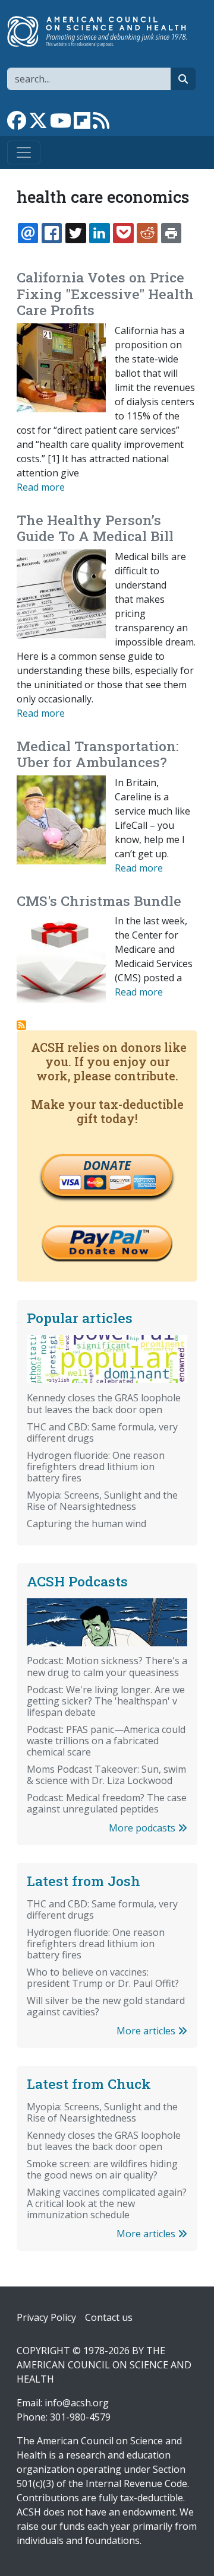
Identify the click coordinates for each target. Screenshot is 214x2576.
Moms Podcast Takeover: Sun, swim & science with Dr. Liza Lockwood (106, 1775)
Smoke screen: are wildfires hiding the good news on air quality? (102, 2169)
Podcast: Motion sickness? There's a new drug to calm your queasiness (107, 1666)
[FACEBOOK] (52, 233)
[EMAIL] (28, 233)
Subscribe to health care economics (21, 1025)
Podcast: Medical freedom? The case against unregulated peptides (107, 1803)
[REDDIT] (147, 233)
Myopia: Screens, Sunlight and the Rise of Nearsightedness (102, 1501)
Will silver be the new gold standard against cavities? (106, 2006)
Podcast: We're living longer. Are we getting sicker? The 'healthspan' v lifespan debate (106, 1701)
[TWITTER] (75, 233)
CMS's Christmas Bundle (99, 901)
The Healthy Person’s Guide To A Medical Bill (95, 528)
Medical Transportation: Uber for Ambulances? (98, 754)
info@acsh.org (77, 2403)
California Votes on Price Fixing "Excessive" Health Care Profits (105, 293)
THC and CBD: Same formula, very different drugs (102, 1432)
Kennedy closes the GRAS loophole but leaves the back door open (104, 1403)
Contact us (109, 2317)
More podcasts (143, 1828)
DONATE (107, 1165)
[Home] (102, 31)
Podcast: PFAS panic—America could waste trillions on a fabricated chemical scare (106, 1741)
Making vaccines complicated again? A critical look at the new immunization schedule (107, 2203)
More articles (147, 2031)
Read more (41, 487)
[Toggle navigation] (24, 152)
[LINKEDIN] (99, 233)
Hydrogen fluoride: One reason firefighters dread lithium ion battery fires (96, 1467)
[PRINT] (171, 233)
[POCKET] (123, 233)
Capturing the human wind (86, 1524)
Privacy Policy (46, 2317)
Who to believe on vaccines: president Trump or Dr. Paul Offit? (103, 1978)
